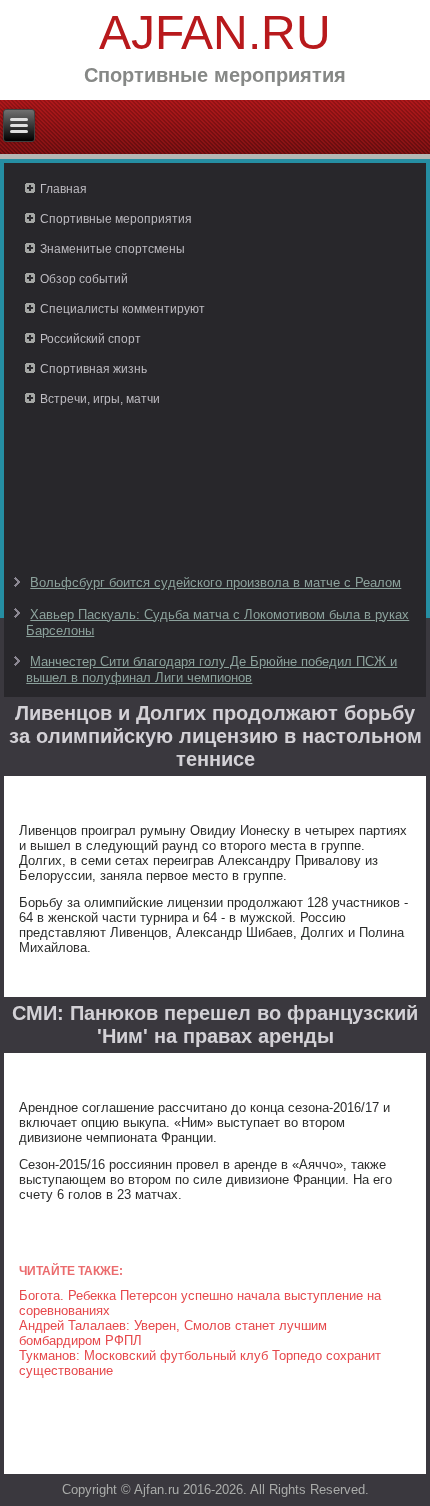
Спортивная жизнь (93, 369)
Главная (63, 189)
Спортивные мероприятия (116, 219)
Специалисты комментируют (122, 309)
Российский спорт (90, 339)
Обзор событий (84, 279)
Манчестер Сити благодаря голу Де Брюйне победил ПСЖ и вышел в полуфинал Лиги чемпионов (211, 669)
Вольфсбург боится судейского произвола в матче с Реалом (215, 582)
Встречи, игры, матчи (100, 399)
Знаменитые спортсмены (112, 249)
